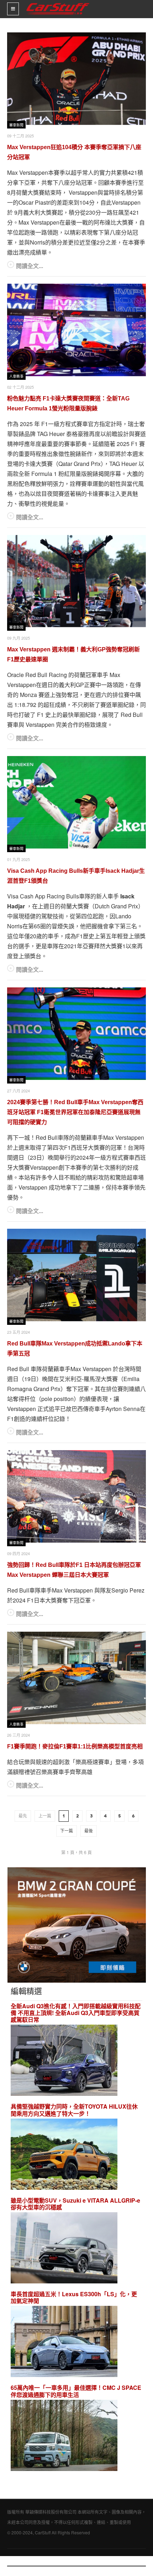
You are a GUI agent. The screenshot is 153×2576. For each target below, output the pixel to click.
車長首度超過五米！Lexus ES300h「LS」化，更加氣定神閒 (74, 2297)
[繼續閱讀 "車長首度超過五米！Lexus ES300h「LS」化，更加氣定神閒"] (64, 2343)
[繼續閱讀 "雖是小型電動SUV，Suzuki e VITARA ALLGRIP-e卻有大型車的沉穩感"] (64, 2249)
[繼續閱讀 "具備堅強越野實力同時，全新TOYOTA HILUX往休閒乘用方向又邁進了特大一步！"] (64, 2155)
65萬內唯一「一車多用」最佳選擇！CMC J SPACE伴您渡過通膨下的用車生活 (76, 2391)
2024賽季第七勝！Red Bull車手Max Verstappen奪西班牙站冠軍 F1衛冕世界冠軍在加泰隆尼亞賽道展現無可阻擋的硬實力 (75, 1112)
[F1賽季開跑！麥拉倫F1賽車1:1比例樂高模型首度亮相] (76, 1678)
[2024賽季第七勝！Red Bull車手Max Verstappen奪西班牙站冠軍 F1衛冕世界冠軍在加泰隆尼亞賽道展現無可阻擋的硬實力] (76, 1034)
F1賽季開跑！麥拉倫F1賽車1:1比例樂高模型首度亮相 (75, 1746)
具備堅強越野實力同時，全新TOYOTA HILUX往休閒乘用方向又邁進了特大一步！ (74, 2110)
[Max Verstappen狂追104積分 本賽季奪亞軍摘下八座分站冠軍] (76, 79)
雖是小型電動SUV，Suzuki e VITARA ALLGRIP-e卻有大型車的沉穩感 (75, 2204)
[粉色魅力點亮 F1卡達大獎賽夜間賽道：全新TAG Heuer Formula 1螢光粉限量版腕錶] (76, 330)
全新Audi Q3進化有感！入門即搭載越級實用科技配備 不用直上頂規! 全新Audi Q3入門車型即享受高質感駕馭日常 (76, 2013)
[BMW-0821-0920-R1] (77, 1924)
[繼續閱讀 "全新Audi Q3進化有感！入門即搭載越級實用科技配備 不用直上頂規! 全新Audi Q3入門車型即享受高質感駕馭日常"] (64, 2061)
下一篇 (67, 1831)
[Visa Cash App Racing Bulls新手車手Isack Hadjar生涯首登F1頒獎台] (76, 802)
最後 (89, 1831)
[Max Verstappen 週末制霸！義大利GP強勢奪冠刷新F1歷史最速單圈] (76, 581)
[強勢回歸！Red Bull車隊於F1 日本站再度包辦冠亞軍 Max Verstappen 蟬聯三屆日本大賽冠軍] (76, 1496)
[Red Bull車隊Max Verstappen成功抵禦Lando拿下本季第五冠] (76, 1275)
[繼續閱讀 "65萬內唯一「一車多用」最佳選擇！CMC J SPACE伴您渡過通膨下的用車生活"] (64, 2436)
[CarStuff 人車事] (58, 3)
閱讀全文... (30, 266)
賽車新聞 (16, 125)
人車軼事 (16, 376)
